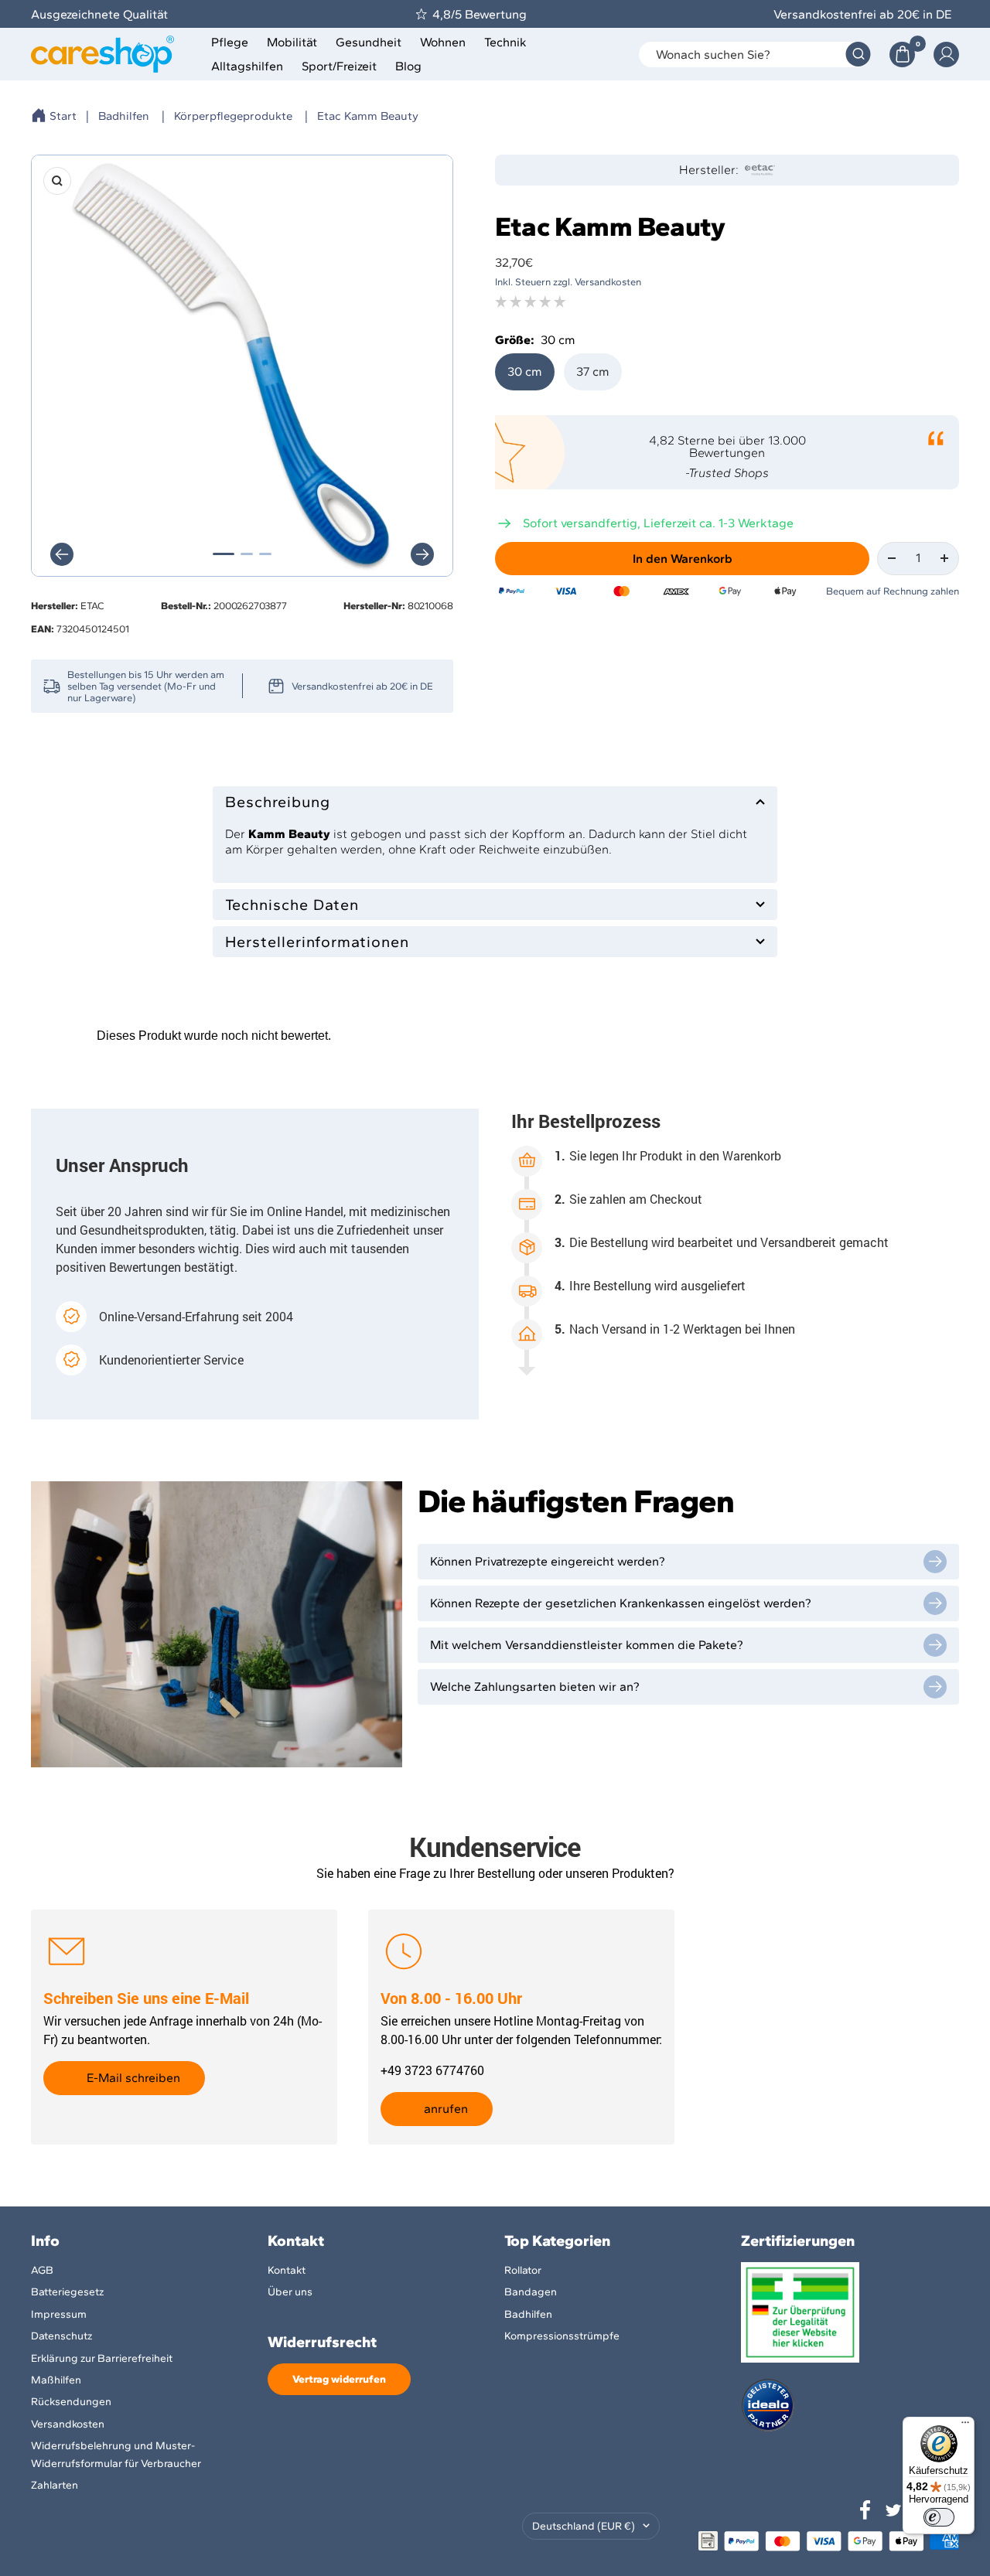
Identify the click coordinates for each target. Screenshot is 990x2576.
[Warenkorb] (902, 55)
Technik (505, 42)
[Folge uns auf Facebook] (865, 2510)
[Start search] (858, 55)
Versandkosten (68, 2424)
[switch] (939, 2517)
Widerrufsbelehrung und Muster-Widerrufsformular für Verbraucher (116, 2454)
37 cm (593, 371)
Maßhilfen (56, 2380)
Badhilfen (124, 116)
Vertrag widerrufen (339, 2379)
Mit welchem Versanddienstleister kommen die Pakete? (587, 1645)
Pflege (230, 42)
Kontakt (287, 2270)
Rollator (523, 2270)
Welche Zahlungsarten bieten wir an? (535, 1687)
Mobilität (292, 42)
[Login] (946, 55)
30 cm (525, 371)
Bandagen (531, 2292)
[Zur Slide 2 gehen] (247, 554)
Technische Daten (292, 905)
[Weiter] (422, 554)
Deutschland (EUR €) (584, 2526)
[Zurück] (62, 554)
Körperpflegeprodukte (233, 116)
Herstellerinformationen (317, 942)
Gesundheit (369, 42)
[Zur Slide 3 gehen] (265, 554)
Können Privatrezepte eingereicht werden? (548, 1561)
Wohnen (443, 42)
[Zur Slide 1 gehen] (224, 554)
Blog (408, 66)
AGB (42, 2270)
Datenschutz (61, 2336)
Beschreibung (278, 802)
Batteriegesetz (67, 2292)
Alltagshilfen (247, 66)
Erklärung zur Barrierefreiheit (102, 2358)
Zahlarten (55, 2485)
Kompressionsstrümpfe (562, 2336)
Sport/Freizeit (339, 66)
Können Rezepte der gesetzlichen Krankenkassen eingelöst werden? (621, 1603)
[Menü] (965, 2426)
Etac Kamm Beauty (368, 116)
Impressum (59, 2314)
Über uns (290, 2292)
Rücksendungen (71, 2402)
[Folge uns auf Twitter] (893, 2510)
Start (63, 116)
